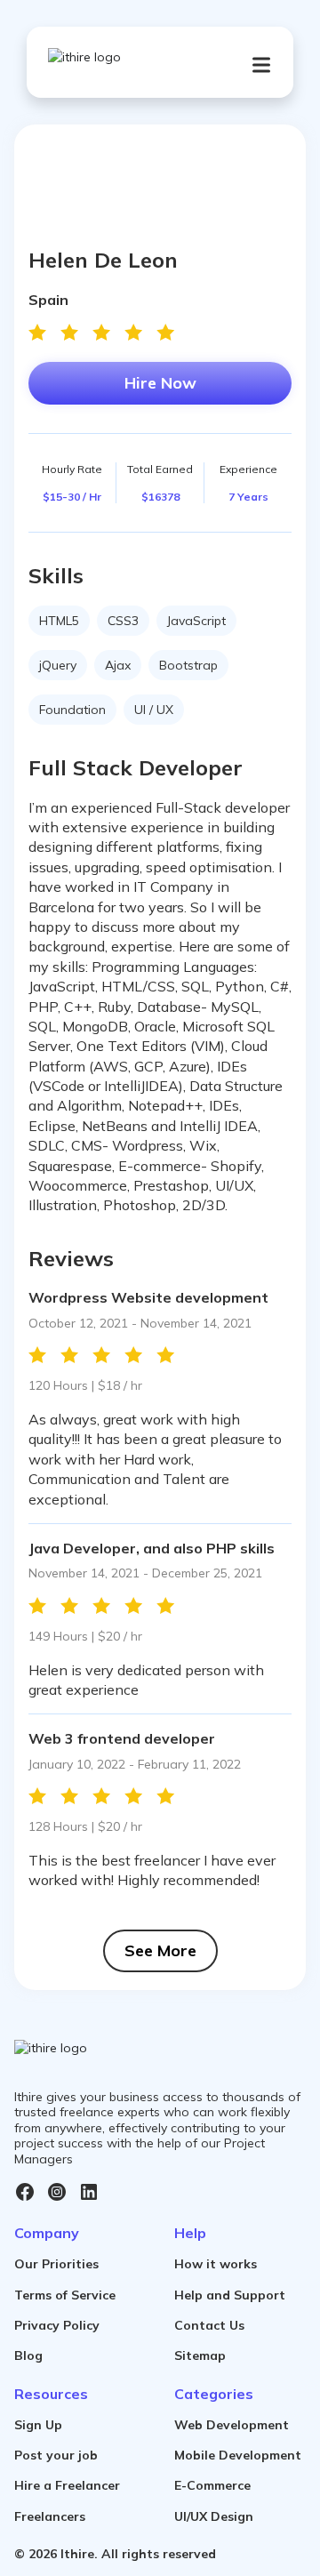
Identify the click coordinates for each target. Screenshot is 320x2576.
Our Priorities (56, 2264)
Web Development (232, 2425)
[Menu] (261, 65)
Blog (28, 2355)
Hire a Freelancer (67, 2485)
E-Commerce (212, 2485)
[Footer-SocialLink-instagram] (57, 2192)
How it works (216, 2264)
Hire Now (160, 383)
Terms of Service (65, 2295)
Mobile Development (238, 2455)
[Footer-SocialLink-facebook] (25, 2192)
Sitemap (200, 2355)
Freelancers (50, 2516)
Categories (214, 2394)
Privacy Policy (57, 2325)
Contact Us (209, 2325)
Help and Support (230, 2295)
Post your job (56, 2455)
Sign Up (38, 2425)
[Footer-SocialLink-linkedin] (89, 2192)
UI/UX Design (214, 2516)
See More (160, 1950)
